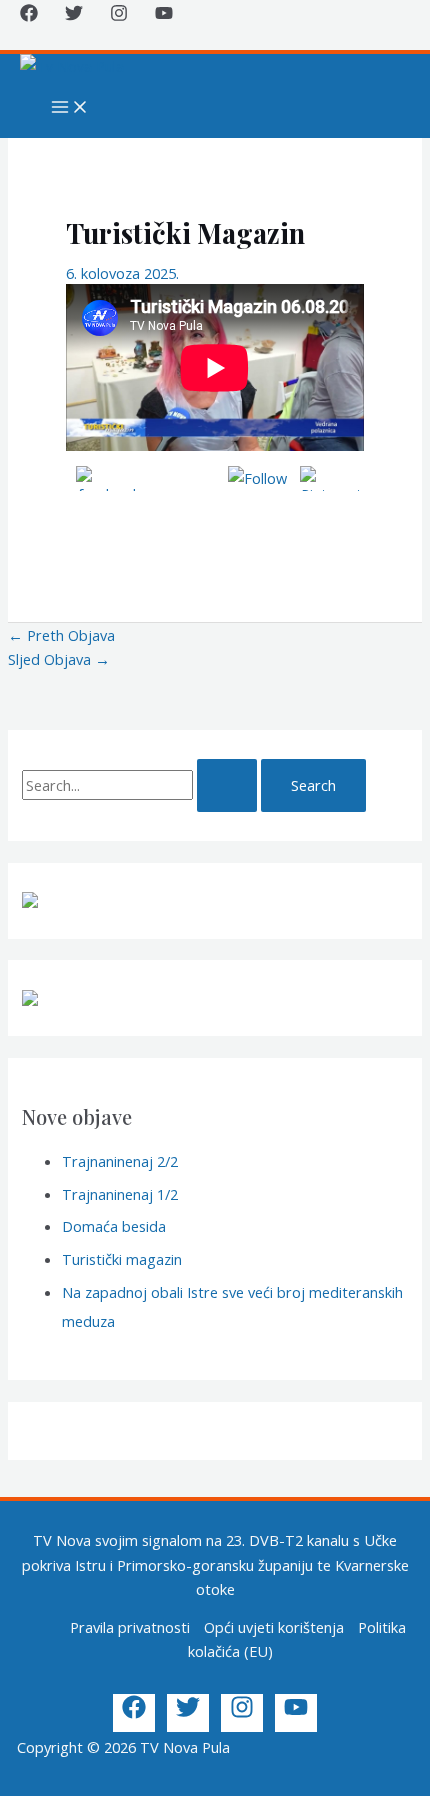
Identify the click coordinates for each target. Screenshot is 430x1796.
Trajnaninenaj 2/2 (120, 1161)
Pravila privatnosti (130, 1627)
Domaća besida (114, 1226)
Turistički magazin (122, 1259)
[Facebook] (29, 16)
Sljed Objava (59, 659)
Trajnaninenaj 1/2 (120, 1194)
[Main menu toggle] (70, 108)
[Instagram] (119, 16)
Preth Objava (61, 635)
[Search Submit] (227, 785)
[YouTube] (164, 16)
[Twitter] (74, 16)
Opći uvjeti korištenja (274, 1627)
